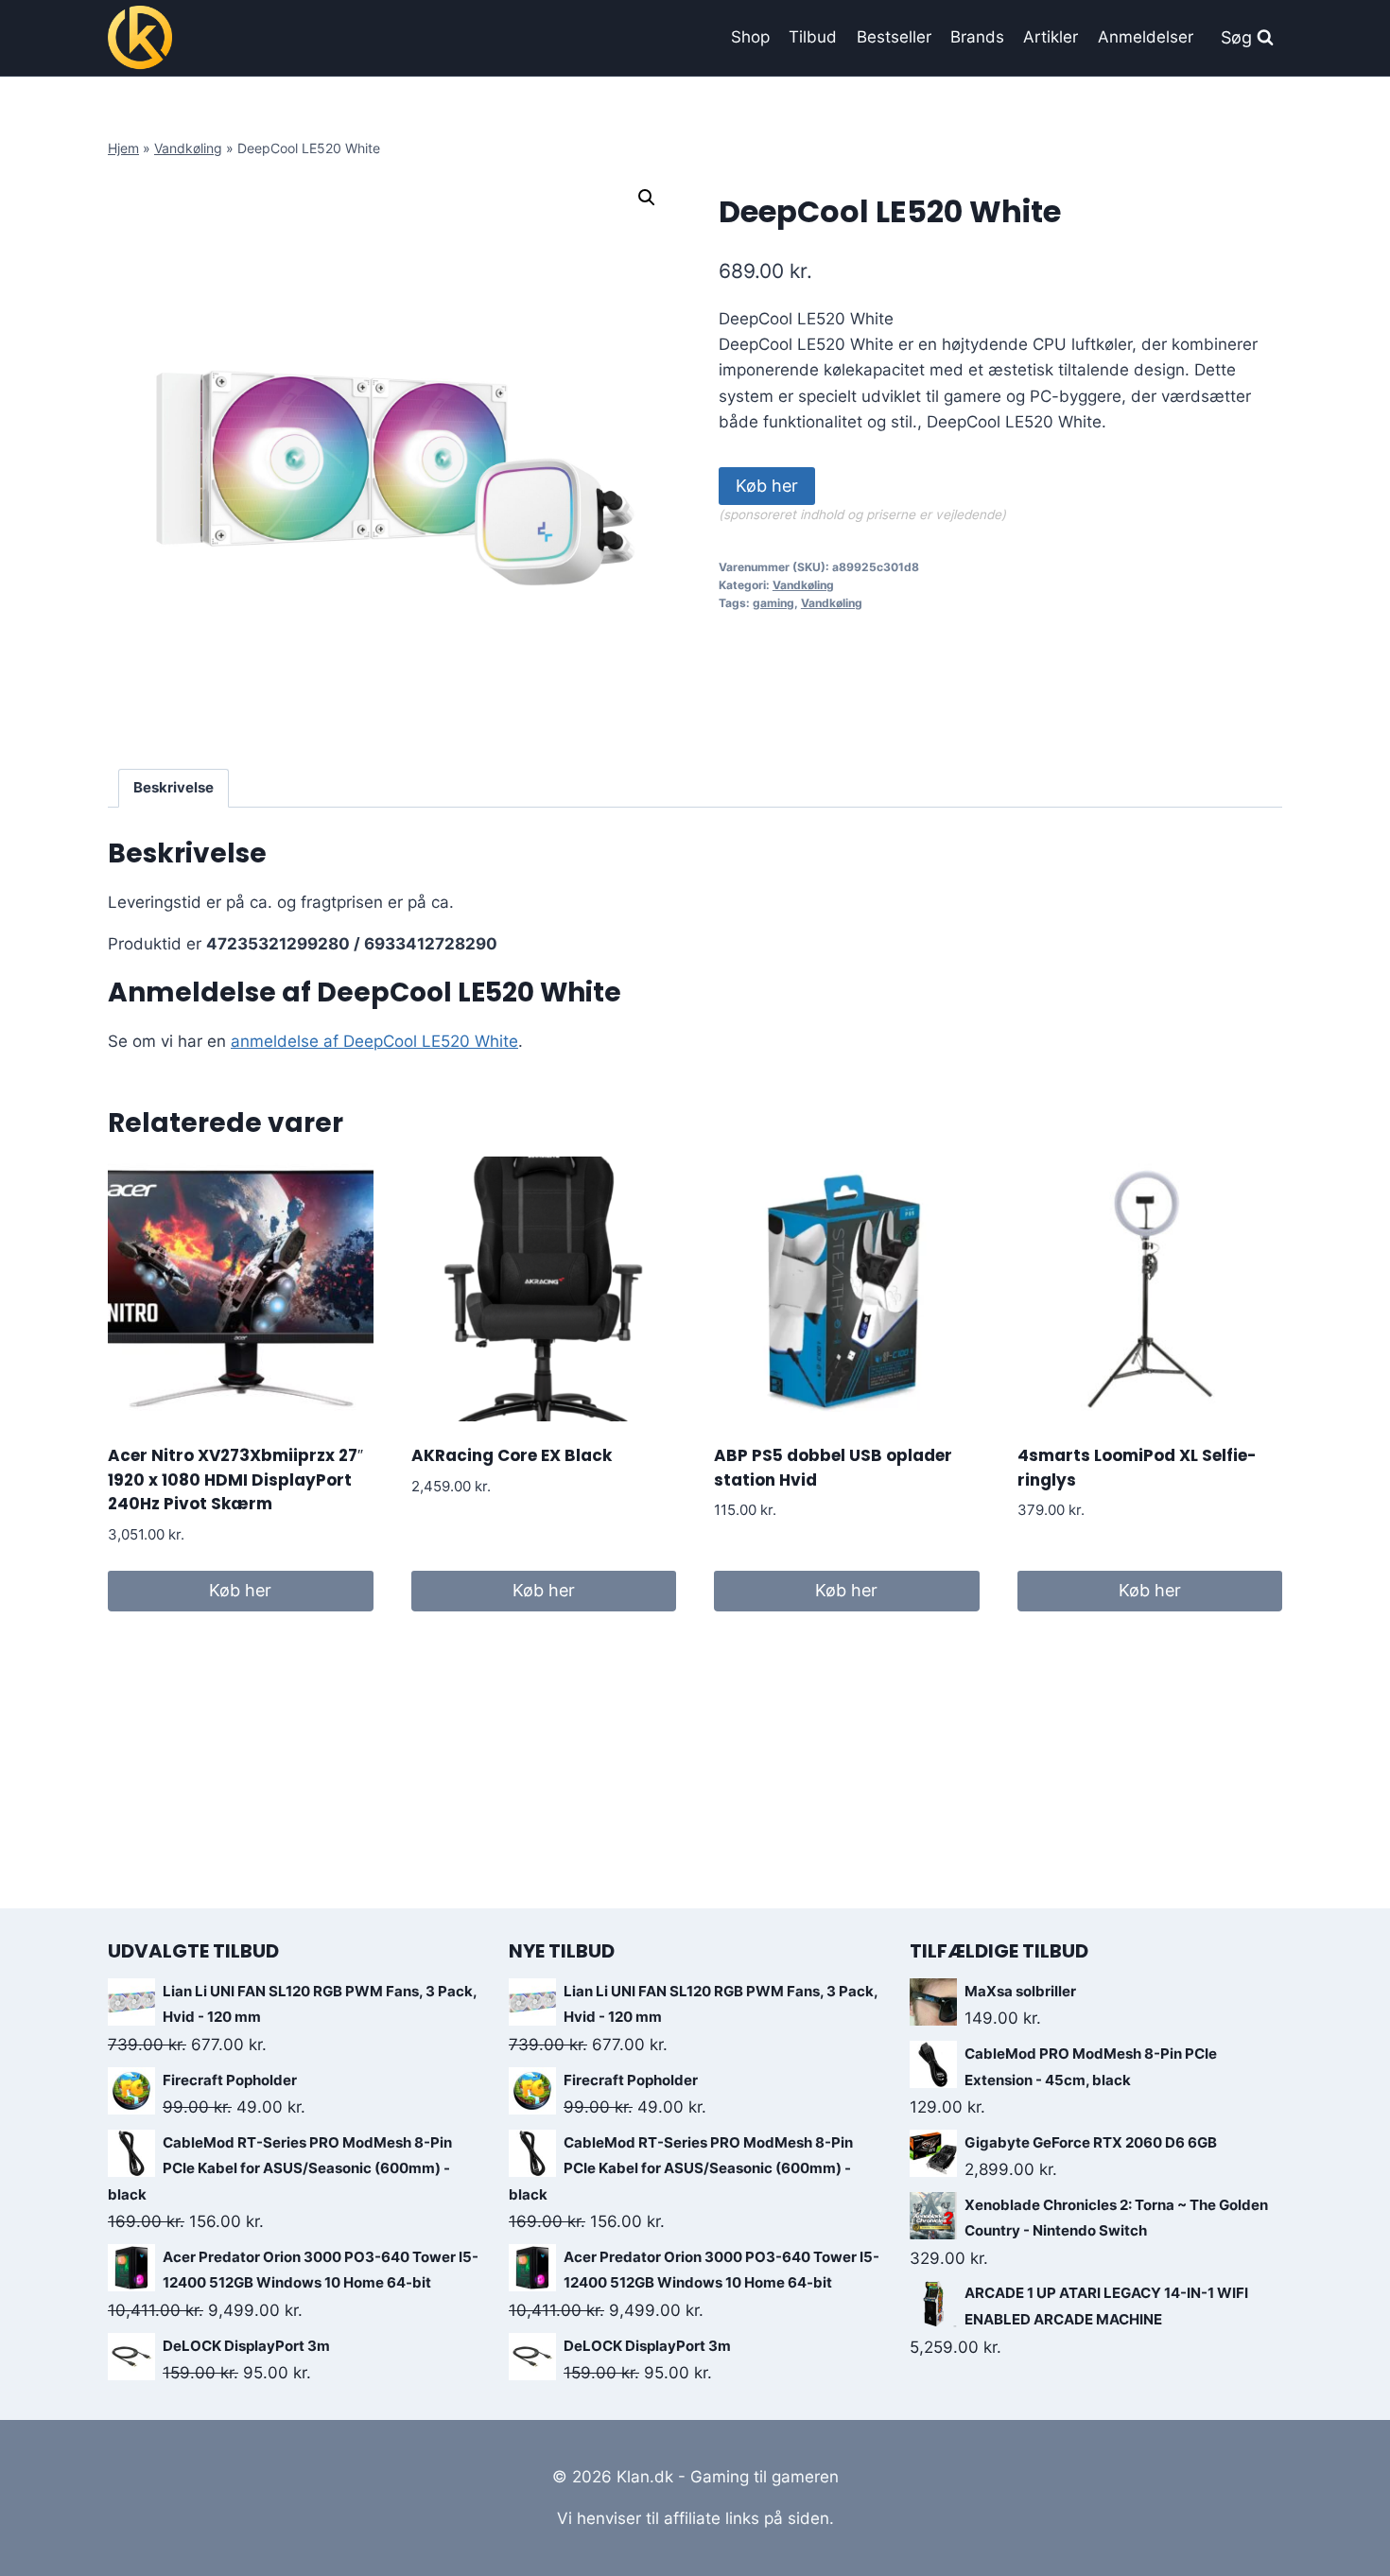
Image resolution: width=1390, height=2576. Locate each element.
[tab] (174, 789)
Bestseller (894, 37)
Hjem (123, 148)
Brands (977, 37)
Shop (750, 37)
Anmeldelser (1146, 37)
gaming (773, 603)
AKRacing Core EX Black (512, 1455)
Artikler (1051, 37)
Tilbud (813, 37)
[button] (647, 198)
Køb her (767, 486)
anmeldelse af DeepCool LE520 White (374, 1041)
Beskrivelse (174, 787)
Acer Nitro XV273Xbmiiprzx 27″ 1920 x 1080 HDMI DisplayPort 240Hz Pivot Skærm (235, 1479)
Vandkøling (188, 148)
